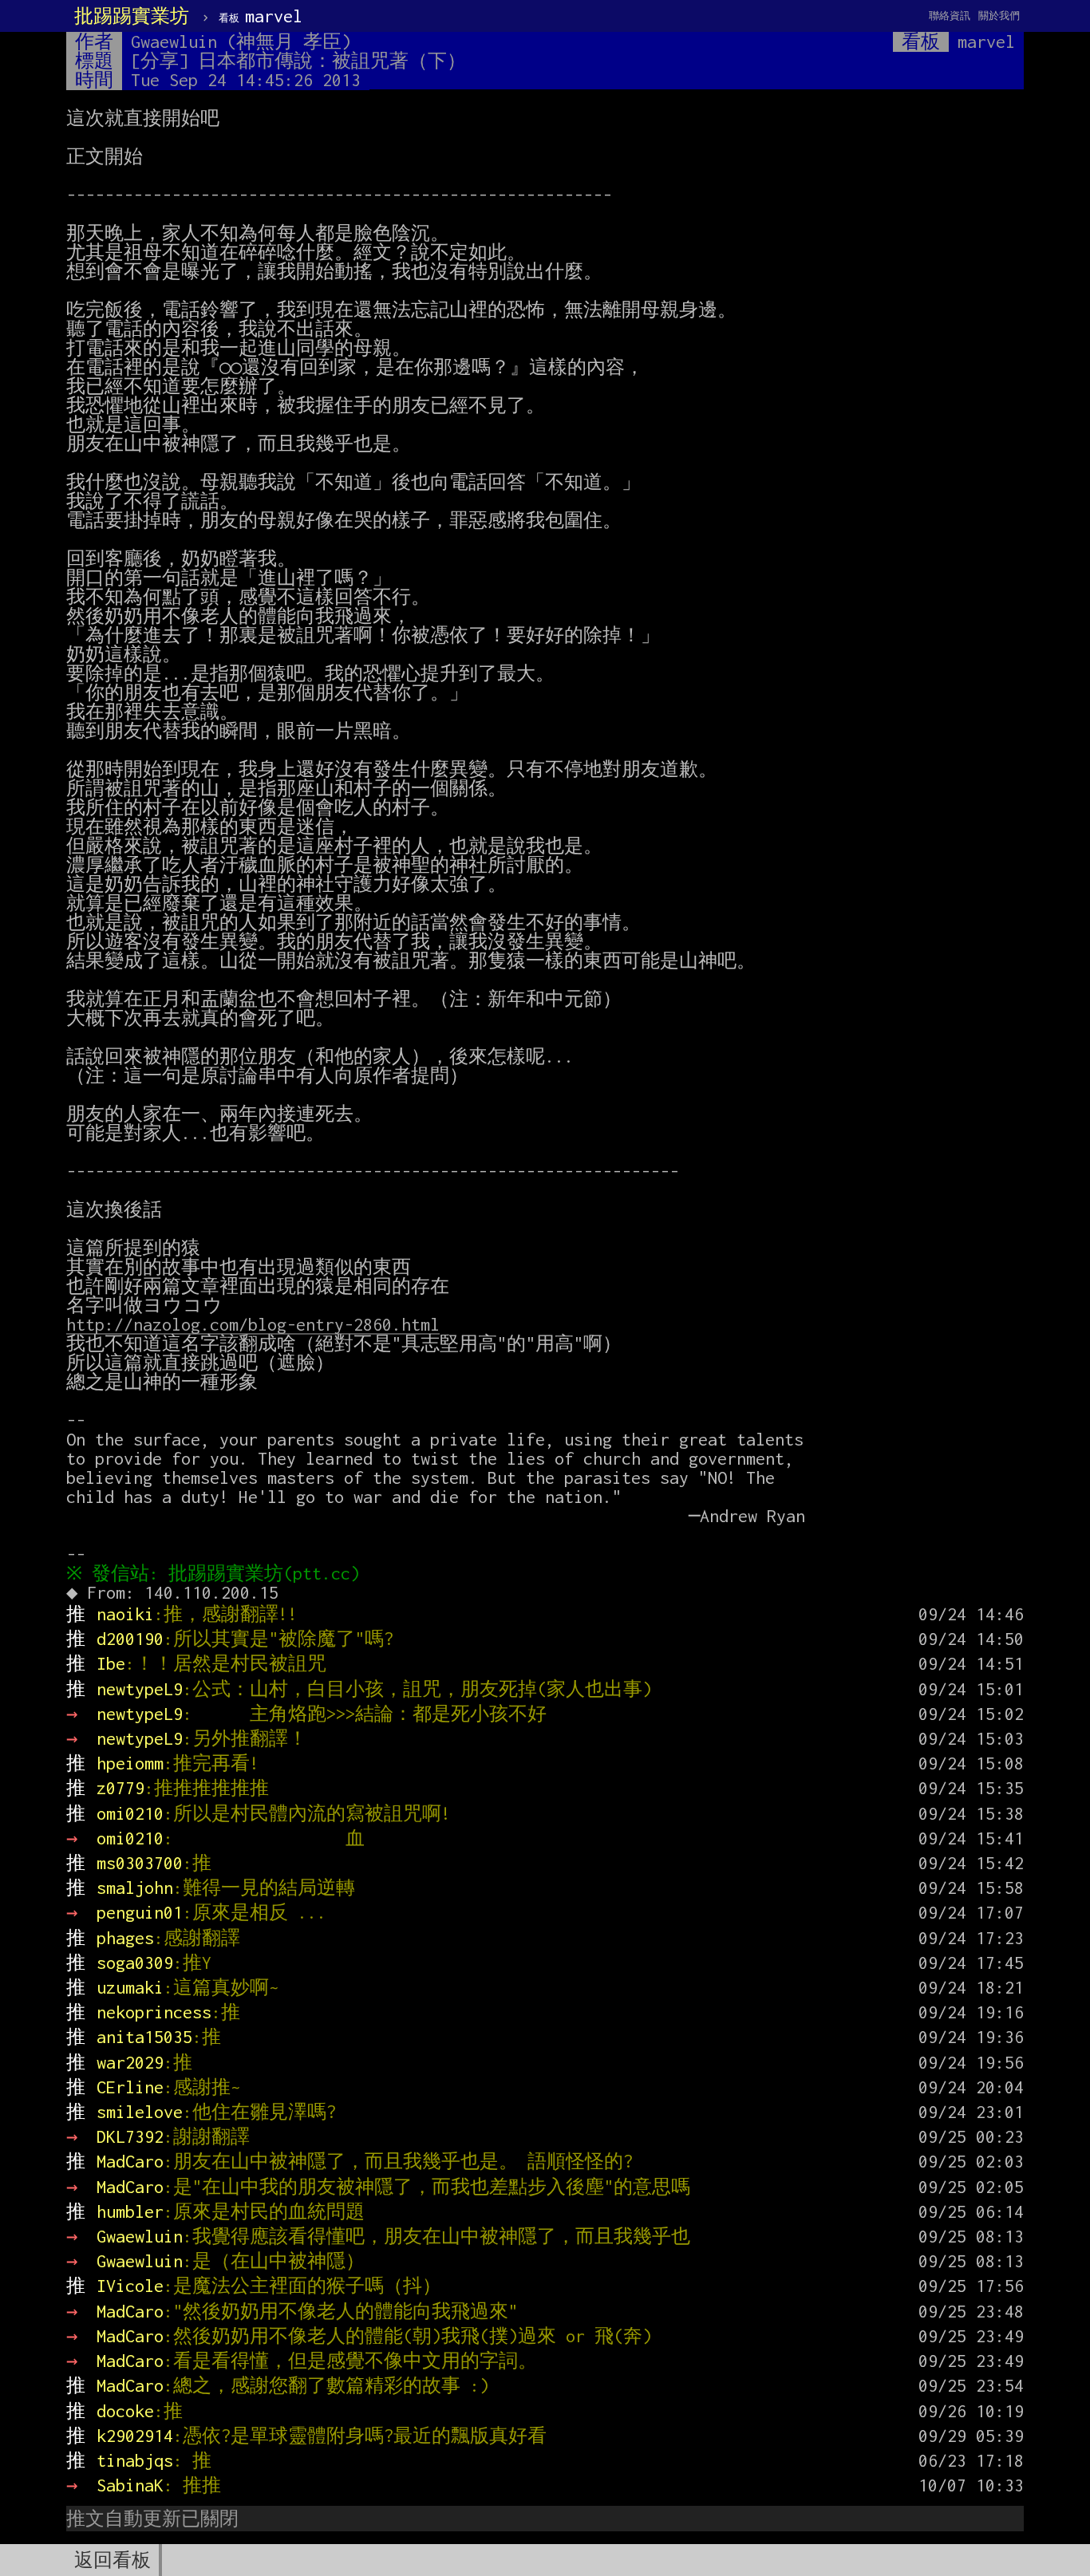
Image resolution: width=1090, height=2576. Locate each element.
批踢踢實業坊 (132, 16)
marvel (261, 16)
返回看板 (113, 2560)
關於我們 (999, 16)
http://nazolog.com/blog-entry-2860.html (253, 1324)
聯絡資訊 (950, 16)
